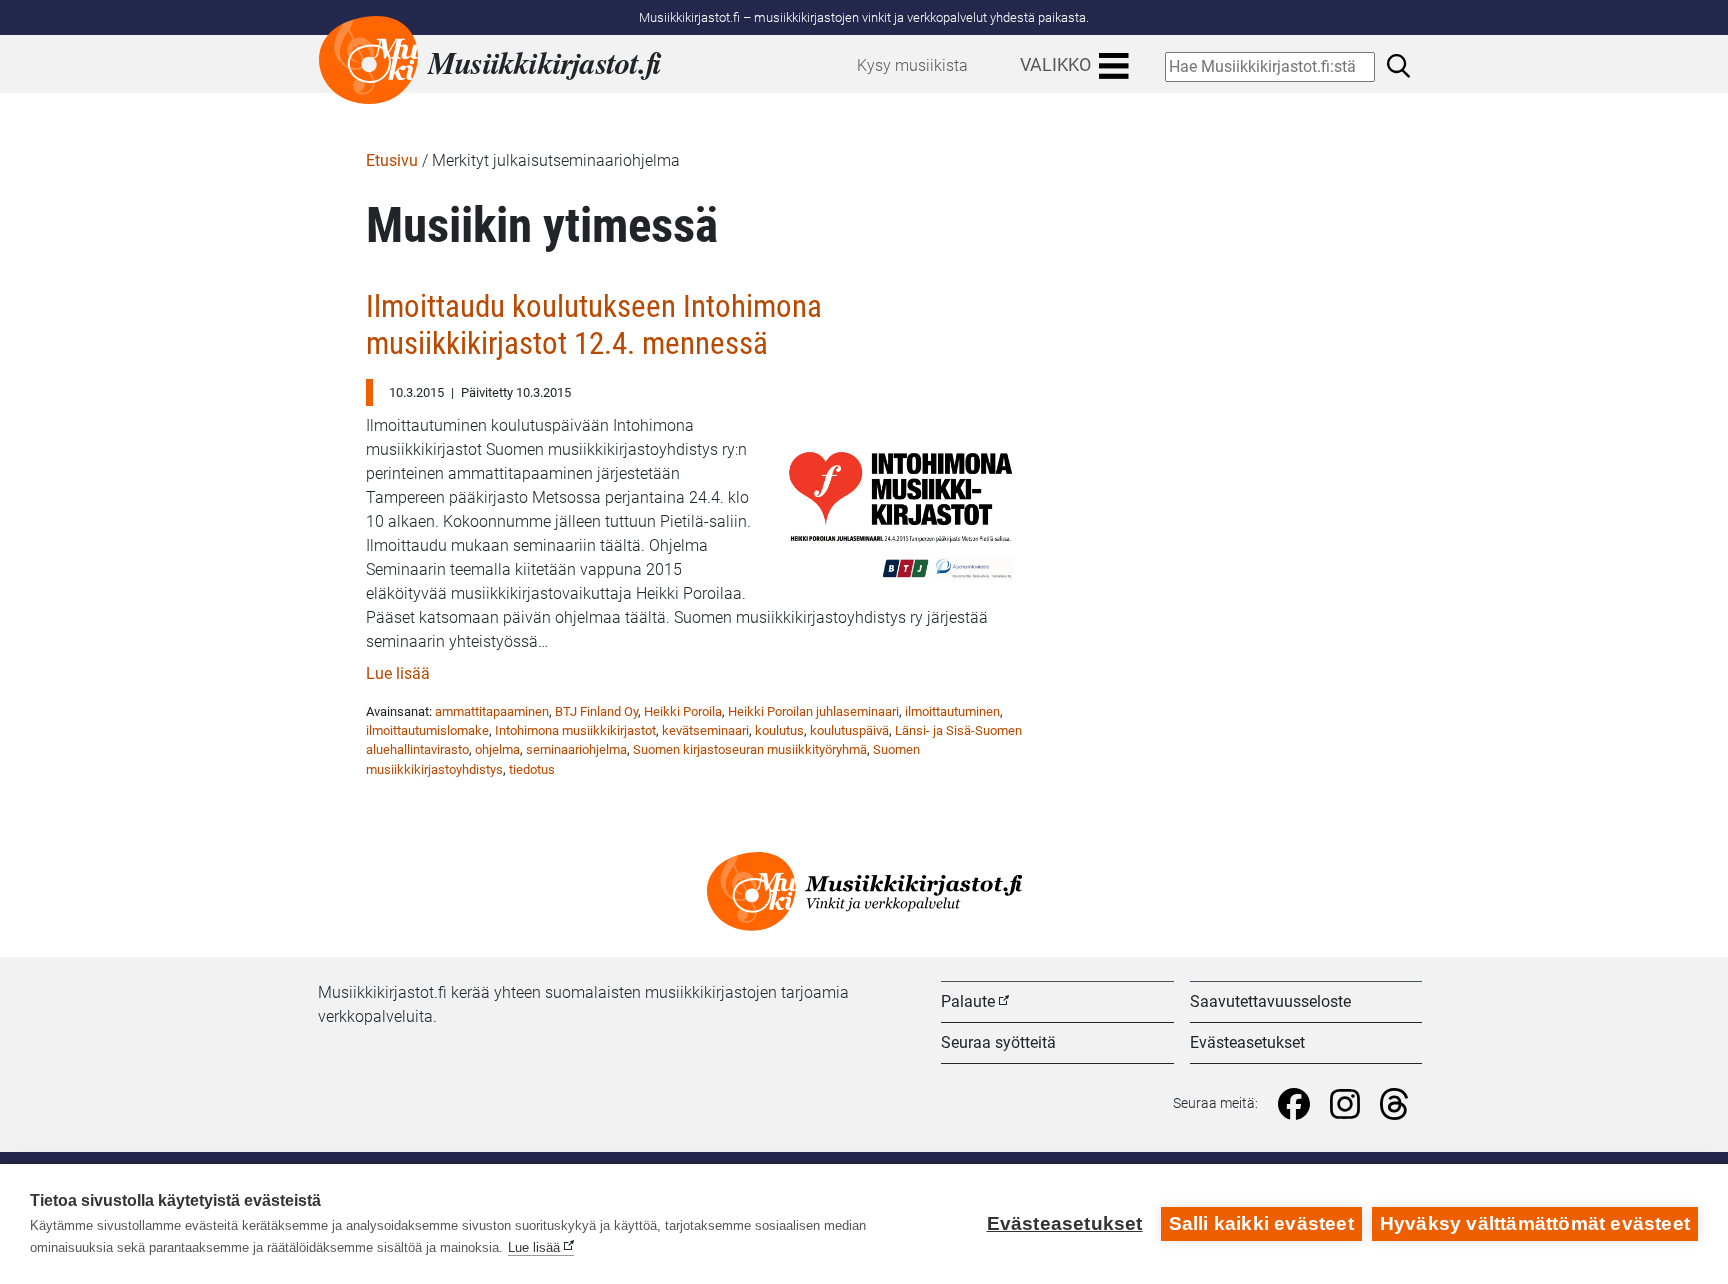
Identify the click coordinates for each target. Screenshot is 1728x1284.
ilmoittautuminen (952, 711)
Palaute (968, 1001)
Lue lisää (398, 673)
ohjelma (497, 749)
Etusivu (392, 160)
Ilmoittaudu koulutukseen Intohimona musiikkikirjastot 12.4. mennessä (594, 325)
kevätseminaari (705, 730)
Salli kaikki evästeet (1261, 1223)
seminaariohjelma (576, 749)
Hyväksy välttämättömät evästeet (1535, 1223)
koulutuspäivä (849, 730)
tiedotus (532, 769)
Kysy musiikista (912, 65)
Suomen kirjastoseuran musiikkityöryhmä (750, 749)
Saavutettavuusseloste (1270, 1001)
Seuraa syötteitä (998, 1042)
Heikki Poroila (683, 711)
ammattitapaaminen (492, 711)
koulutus (779, 730)
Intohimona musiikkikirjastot (575, 730)
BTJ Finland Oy (596, 711)
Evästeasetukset (1247, 1042)
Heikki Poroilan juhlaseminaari (813, 711)
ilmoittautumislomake (427, 730)
